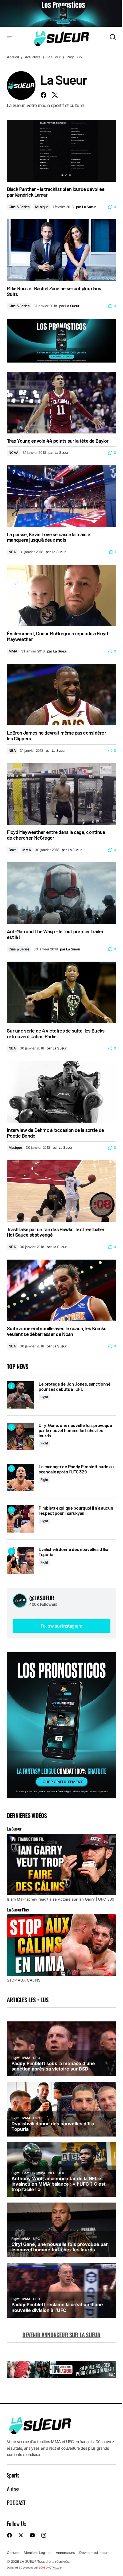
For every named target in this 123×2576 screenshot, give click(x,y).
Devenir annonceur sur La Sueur (61, 2335)
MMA (13, 651)
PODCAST (16, 2503)
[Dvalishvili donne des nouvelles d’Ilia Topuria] (20, 1560)
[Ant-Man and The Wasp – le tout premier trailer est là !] (61, 893)
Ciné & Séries (19, 207)
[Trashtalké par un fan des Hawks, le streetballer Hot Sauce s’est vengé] (61, 1191)
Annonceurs (65, 2553)
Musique (42, 207)
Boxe (13, 850)
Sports (13, 2475)
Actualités (33, 57)
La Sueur (54, 57)
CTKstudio (55, 2568)
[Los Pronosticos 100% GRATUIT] (61, 14)
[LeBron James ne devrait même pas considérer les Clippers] (61, 695)
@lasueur (42, 1598)
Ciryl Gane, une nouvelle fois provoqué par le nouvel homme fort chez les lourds (75, 1430)
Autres (13, 2489)
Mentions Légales (37, 2553)
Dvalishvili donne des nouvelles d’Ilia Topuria (73, 1552)
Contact (13, 2553)
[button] (10, 37)
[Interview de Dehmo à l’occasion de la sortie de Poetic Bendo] (61, 1092)
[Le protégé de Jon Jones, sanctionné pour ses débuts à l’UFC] (20, 1395)
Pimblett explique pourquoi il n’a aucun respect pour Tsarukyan (76, 1510)
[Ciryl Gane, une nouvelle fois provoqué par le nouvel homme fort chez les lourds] (20, 1436)
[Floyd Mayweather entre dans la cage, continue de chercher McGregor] (61, 794)
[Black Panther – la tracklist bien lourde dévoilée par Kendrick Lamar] (61, 151)
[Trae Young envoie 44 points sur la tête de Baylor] (61, 403)
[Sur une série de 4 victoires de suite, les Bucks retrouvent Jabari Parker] (61, 992)
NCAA (14, 453)
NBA (12, 552)
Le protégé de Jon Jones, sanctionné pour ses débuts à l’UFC (75, 1386)
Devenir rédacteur (94, 2553)
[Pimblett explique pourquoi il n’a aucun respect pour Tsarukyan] (20, 1519)
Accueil (13, 57)
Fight (44, 1397)
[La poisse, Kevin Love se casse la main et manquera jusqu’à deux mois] (61, 496)
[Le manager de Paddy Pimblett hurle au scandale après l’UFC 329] (20, 1478)
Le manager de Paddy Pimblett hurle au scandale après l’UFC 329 (76, 1469)
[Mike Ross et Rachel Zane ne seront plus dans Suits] (61, 250)
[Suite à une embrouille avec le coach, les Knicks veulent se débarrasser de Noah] (61, 1290)
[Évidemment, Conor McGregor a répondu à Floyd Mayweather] (61, 595)
